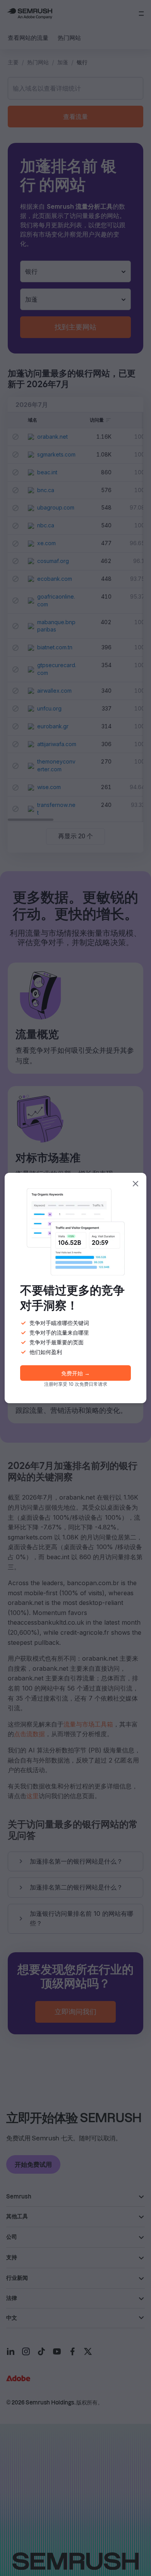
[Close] (136, 1184)
